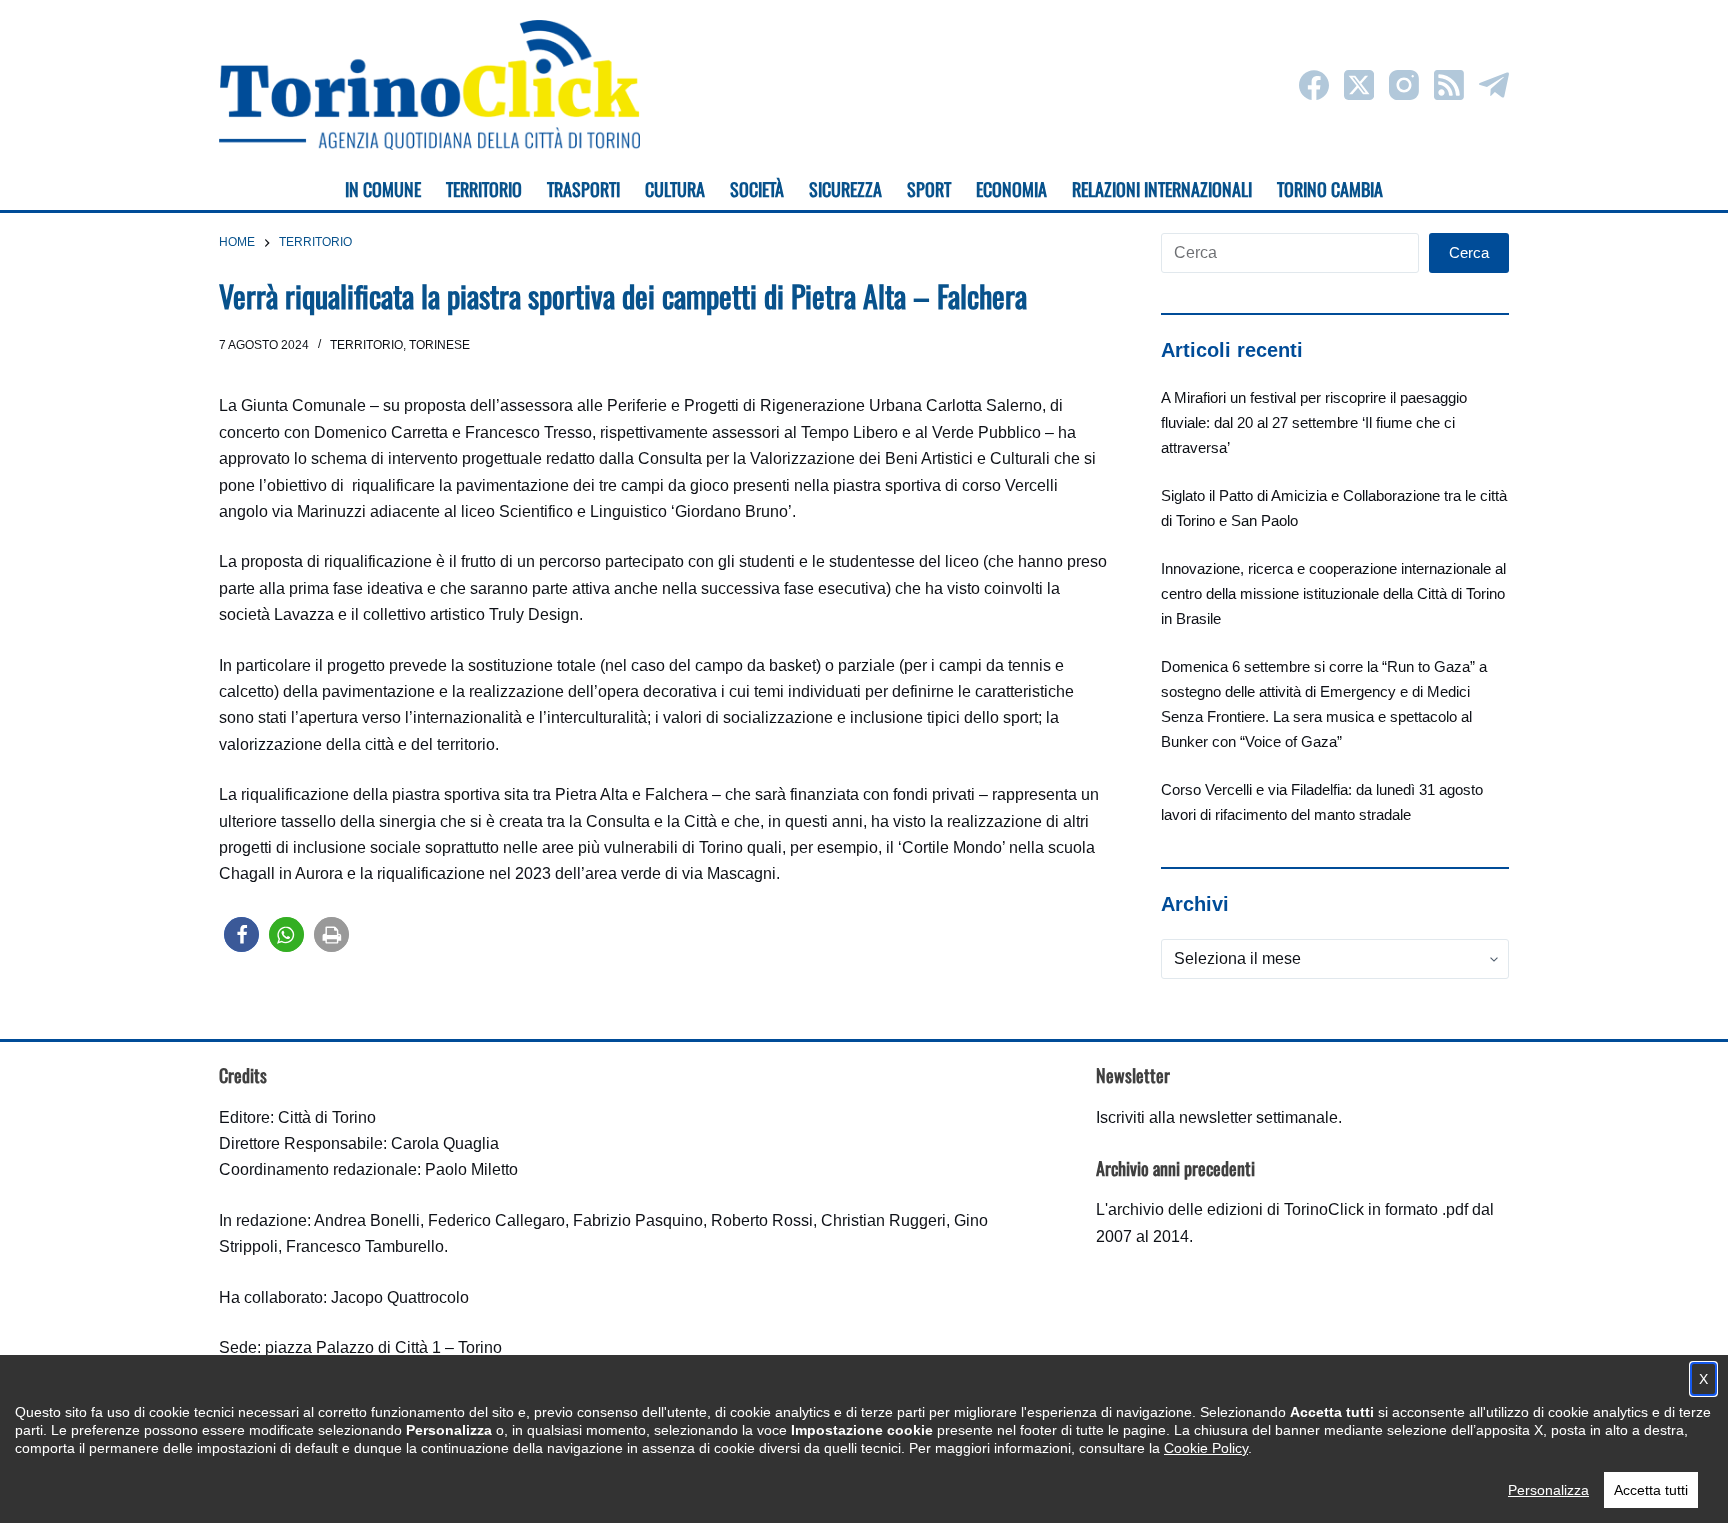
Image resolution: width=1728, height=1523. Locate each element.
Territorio (366, 345)
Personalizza (1548, 1490)
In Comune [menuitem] (383, 189)
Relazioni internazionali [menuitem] (1162, 189)
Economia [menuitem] (1011, 189)
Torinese (439, 345)
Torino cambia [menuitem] (1330, 189)
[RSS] (1449, 85)
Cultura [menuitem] (675, 189)
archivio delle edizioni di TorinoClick (1236, 1209)
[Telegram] (1494, 85)
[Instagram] (1404, 85)
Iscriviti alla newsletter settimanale (1217, 1117)
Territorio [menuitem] (484, 189)
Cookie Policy (1206, 1448)
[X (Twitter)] (1359, 85)
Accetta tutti (1651, 1490)
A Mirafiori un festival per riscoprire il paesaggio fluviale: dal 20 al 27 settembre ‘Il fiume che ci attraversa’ (1314, 422)
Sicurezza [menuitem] (845, 189)
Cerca (1469, 252)
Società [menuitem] (757, 189)
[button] (241, 934)
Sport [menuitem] (929, 189)
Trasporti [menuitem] (583, 189)
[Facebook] (1314, 85)
